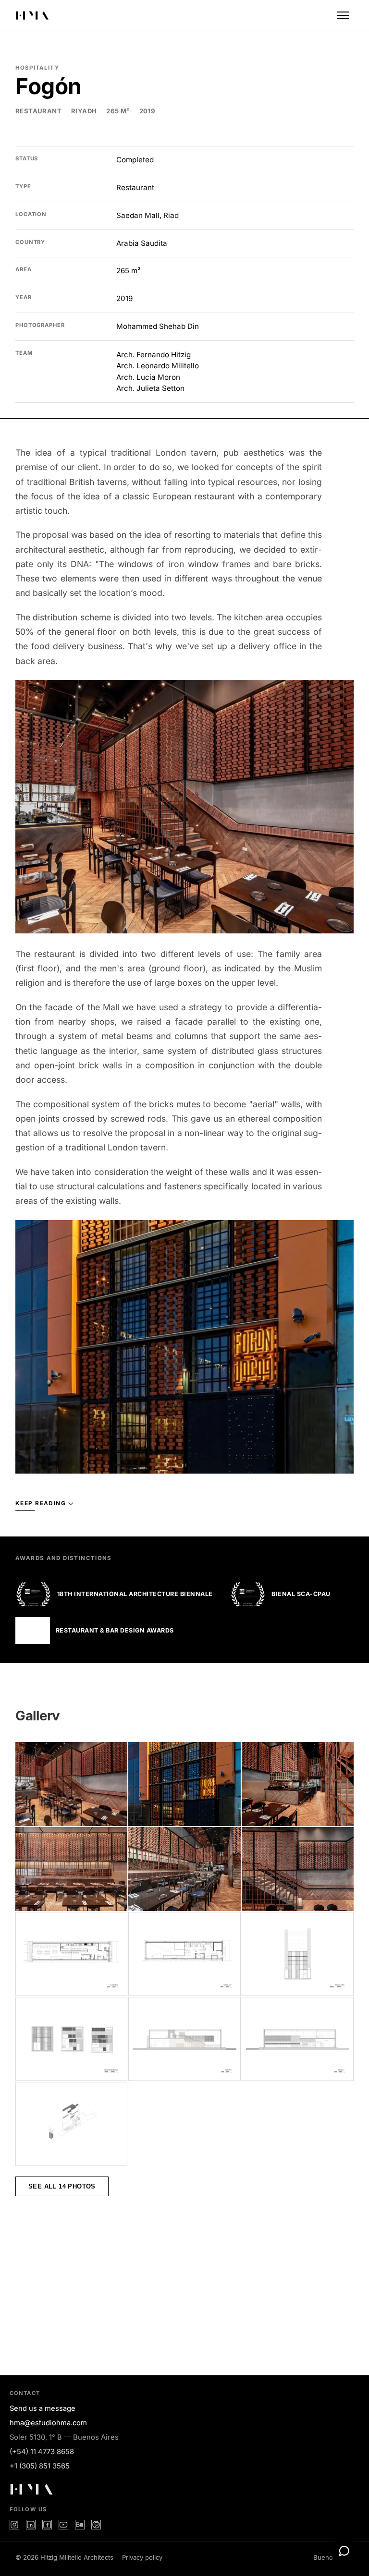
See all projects (299, 2306)
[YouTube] (63, 2525)
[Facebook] (47, 2525)
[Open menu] (343, 15)
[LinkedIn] (31, 2525)
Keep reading (41, 1503)
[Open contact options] (344, 2551)
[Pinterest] (96, 2525)
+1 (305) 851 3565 (40, 2466)
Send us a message (43, 2408)
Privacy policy (142, 2557)
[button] (184, 807)
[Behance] (80, 2525)
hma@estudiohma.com (48, 2423)
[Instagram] (14, 2525)
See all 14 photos (62, 2186)
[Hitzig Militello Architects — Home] (32, 15)
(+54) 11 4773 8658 (42, 2452)
